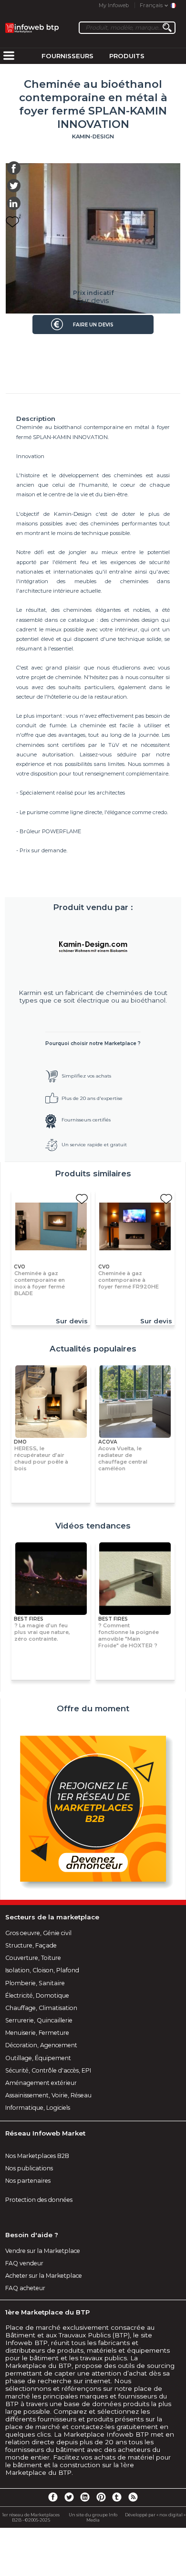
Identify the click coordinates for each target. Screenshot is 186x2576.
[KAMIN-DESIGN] (93, 946)
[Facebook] (53, 2497)
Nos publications (29, 2168)
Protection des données (39, 2200)
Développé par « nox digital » (155, 2515)
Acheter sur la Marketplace (44, 2276)
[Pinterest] (101, 2497)
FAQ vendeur (24, 2263)
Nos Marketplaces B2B (37, 2156)
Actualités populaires (93, 1349)
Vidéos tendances (93, 1526)
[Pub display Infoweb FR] (93, 1810)
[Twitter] (69, 2497)
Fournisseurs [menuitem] (67, 56)
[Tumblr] (117, 2497)
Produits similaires (93, 1173)
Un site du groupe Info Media (93, 2517)
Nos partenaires (28, 2181)
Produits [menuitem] (127, 56)
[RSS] (133, 2497)
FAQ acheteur (25, 2288)
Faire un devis (93, 325)
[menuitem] (9, 56)
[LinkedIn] (85, 2497)
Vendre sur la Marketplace (43, 2251)
